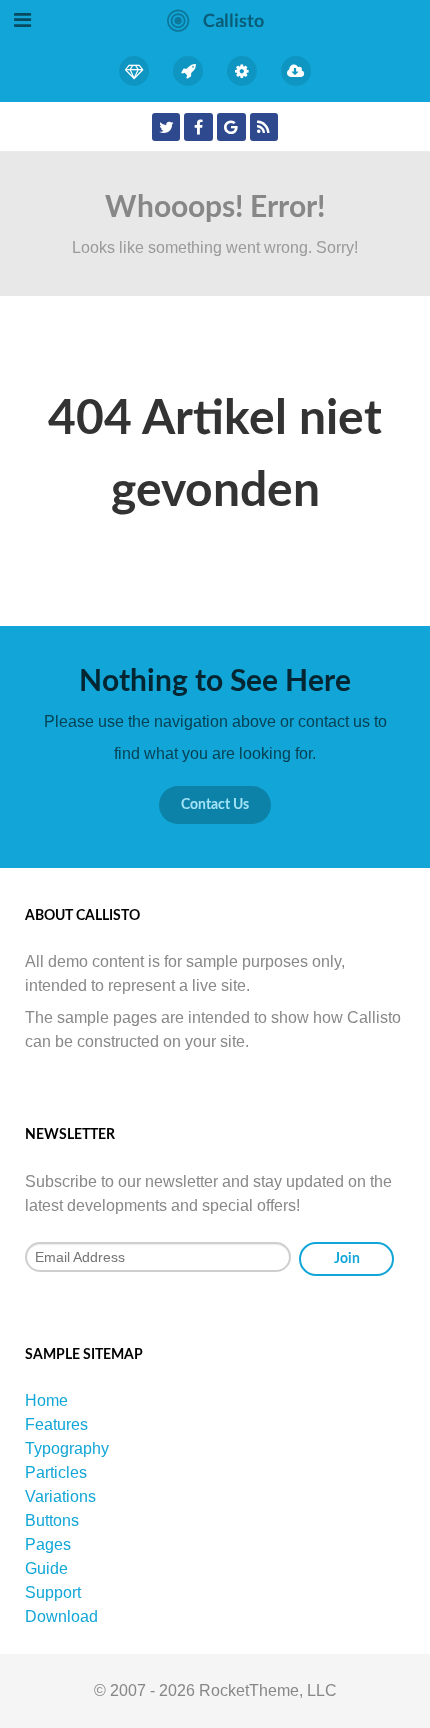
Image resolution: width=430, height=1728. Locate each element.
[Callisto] (215, 19)
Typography (67, 1448)
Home (46, 1400)
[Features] (135, 71)
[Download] (296, 71)
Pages (48, 1544)
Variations (60, 1496)
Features (56, 1424)
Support (53, 1592)
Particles (56, 1472)
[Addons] (242, 71)
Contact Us (215, 804)
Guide (46, 1568)
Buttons (52, 1520)
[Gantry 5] (188, 71)
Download (61, 1616)
